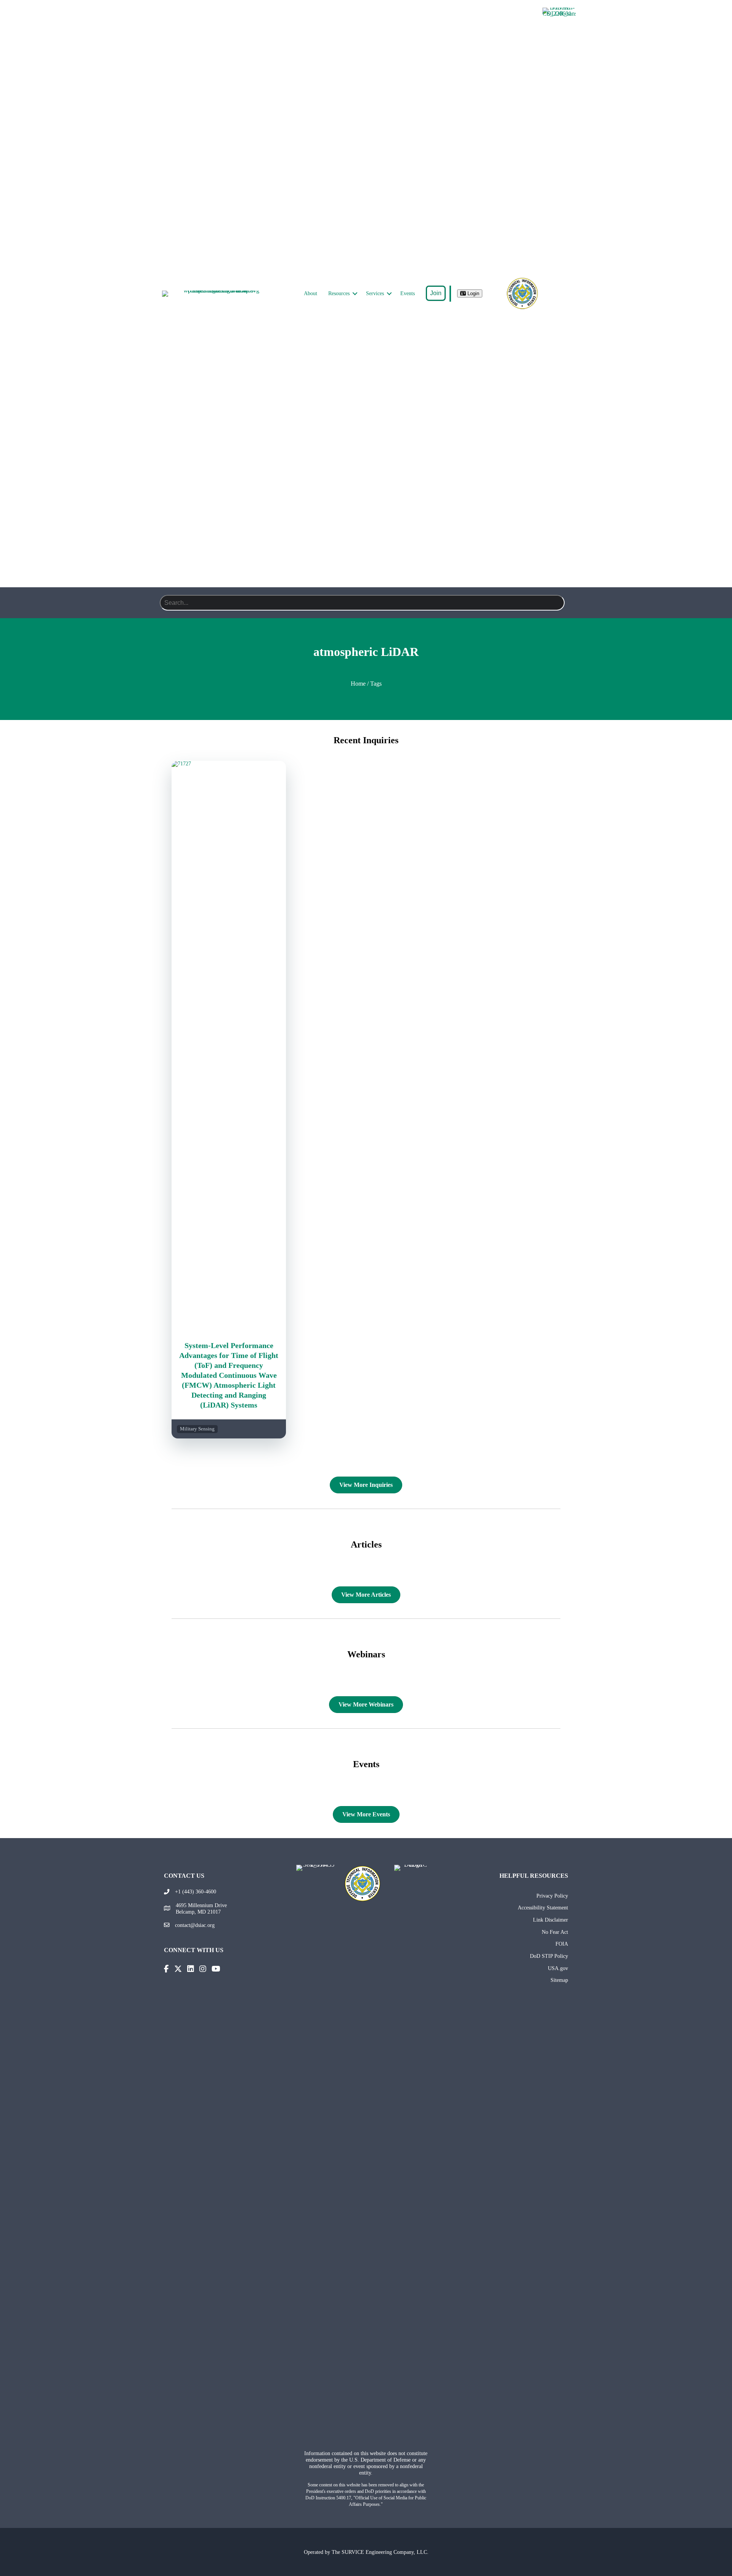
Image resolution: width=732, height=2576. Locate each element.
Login (473, 293)
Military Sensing (197, 1429)
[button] (355, 294)
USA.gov (558, 1968)
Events (408, 293)
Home (358, 684)
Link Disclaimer (551, 1920)
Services (375, 293)
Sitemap (559, 1980)
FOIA (562, 1944)
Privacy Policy (552, 1896)
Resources (339, 293)
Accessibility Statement (543, 1907)
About (311, 293)
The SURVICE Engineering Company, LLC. (380, 2552)
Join (436, 293)
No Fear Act (555, 1932)
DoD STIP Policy (549, 1956)
